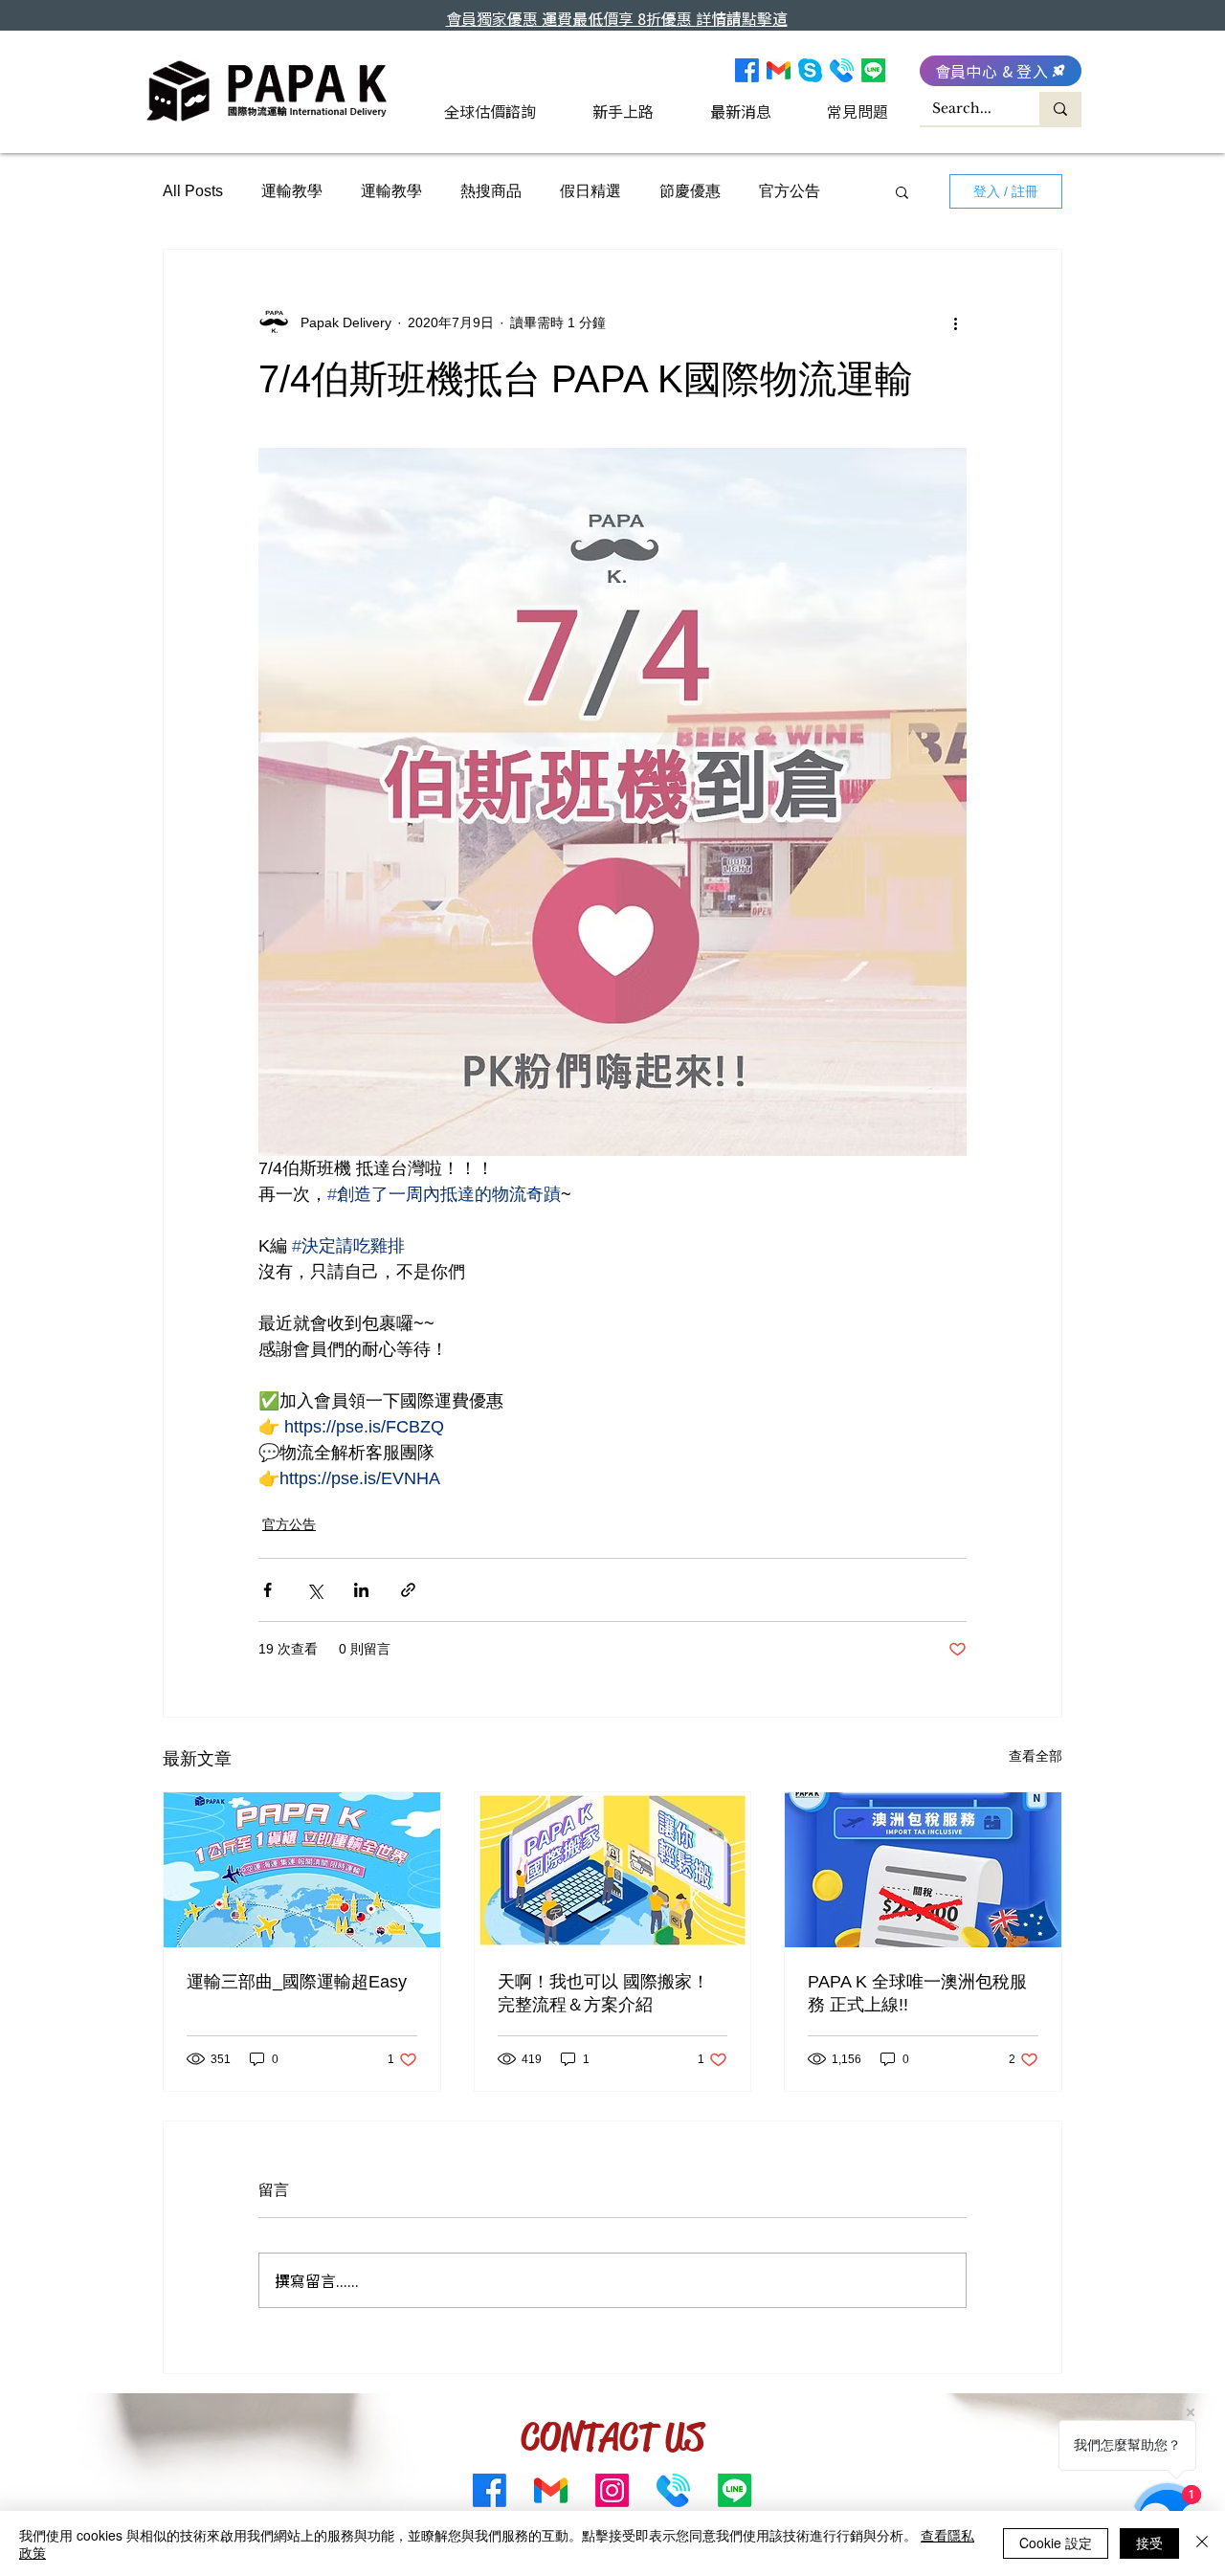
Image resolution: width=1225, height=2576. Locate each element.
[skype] (810, 70)
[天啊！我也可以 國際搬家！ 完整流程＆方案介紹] (613, 1870)
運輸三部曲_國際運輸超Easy (297, 1982)
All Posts (193, 191)
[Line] (873, 70)
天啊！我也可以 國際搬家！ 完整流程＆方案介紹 (603, 1993)
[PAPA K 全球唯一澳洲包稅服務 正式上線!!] (923, 1870)
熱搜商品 (491, 191)
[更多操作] (955, 322)
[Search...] (1060, 109)
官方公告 (790, 191)
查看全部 (1036, 1756)
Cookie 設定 (1056, 2543)
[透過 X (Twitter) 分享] (314, 1590)
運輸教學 (292, 191)
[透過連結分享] (408, 1590)
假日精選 (590, 191)
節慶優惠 (690, 191)
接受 (1149, 2543)
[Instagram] (612, 2490)
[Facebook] (747, 70)
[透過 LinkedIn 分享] (361, 1590)
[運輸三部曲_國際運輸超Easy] (302, 1870)
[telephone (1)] (842, 70)
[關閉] (1202, 2543)
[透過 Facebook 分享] (267, 1590)
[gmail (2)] (779, 70)
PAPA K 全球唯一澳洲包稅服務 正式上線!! (917, 1993)
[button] (902, 191)
